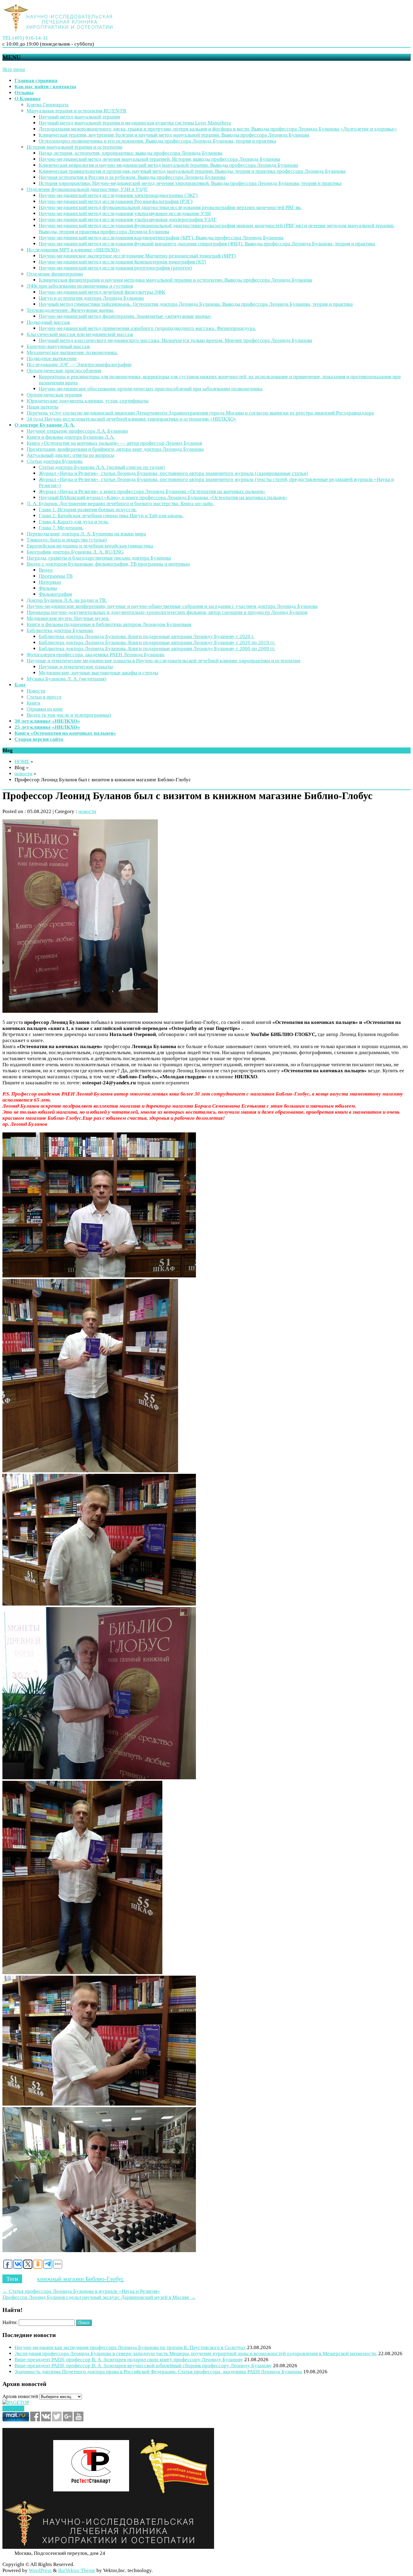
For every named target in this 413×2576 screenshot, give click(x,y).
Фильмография (55, 594)
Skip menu (14, 69)
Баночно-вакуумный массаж (58, 346)
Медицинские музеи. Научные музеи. (68, 618)
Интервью (50, 582)
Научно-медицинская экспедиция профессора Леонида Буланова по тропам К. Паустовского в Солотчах (130, 2347)
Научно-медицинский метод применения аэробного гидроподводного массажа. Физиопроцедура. (147, 328)
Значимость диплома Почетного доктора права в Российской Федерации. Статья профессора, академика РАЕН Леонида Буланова (158, 2372)
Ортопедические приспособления (64, 371)
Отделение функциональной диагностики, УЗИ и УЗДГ (87, 189)
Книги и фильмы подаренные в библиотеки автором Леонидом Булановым (109, 624)
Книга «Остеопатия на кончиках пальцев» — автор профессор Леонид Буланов (114, 443)
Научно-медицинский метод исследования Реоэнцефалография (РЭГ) (116, 201)
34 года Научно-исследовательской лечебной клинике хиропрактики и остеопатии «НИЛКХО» (132, 419)
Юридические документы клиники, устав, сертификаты (88, 401)
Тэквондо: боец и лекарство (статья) (67, 540)
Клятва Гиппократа (48, 105)
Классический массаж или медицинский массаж (80, 334)
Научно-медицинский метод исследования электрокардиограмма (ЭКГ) (118, 195)
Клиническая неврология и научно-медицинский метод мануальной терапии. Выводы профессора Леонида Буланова (168, 165)
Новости (36, 691)
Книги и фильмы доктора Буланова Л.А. (71, 437)
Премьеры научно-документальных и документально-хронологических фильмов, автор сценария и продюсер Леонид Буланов (167, 612)
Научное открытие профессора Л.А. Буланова (77, 431)
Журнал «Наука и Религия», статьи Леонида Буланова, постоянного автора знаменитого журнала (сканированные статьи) (173, 473)
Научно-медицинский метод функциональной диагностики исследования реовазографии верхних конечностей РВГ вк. (170, 207)
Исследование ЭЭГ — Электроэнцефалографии (79, 365)
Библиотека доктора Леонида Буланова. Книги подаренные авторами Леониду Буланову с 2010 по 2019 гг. (157, 642)
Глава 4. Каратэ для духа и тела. (74, 522)
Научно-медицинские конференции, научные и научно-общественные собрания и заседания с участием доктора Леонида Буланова (172, 606)
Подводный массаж (48, 322)
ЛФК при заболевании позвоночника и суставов (80, 286)
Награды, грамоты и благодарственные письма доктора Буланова (99, 558)
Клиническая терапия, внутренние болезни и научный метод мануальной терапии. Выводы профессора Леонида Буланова (174, 135)
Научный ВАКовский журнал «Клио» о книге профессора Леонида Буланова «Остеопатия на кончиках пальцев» (163, 497)
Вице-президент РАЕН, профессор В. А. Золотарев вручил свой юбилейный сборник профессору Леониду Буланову (143, 2366)
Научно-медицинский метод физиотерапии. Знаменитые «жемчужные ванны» (125, 316)
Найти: (10, 2322)
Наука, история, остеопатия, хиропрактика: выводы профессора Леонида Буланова (131, 153)
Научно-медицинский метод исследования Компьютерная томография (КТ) (122, 262)
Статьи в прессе (44, 697)
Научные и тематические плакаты (76, 667)
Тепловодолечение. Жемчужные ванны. (70, 310)
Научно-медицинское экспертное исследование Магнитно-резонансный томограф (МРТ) (137, 256)
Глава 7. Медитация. (61, 528)
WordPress (40, 2570)
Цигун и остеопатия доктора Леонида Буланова (91, 298)
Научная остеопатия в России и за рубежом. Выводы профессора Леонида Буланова (132, 177)
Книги (33, 703)
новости (23, 774)
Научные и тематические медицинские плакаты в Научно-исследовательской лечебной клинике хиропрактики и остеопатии (163, 661)
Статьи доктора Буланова (55, 461)
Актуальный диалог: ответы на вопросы (70, 455)
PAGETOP (13, 2408)
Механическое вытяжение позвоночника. (72, 352)
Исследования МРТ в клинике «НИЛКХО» (73, 250)
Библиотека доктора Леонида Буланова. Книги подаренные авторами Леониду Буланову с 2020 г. (146, 636)
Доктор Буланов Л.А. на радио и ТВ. (67, 600)
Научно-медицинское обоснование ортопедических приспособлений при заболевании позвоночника (151, 389)
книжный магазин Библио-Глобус (81, 2279)
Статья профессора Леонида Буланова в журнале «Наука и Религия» (81, 2291)
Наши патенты (42, 407)
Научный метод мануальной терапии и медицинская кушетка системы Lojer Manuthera (135, 123)
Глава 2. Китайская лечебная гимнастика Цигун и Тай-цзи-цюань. (111, 516)
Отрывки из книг (45, 709)
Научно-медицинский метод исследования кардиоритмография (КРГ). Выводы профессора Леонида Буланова (161, 238)
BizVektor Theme (77, 2570)
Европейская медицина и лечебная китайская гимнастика (90, 546)
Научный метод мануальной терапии (79, 117)
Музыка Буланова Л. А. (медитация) (67, 679)
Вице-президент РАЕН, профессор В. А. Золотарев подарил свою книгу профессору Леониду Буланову (129, 2360)
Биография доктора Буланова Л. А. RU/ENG (75, 552)
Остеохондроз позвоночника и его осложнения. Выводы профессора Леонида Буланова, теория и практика (157, 141)
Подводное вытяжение (52, 358)
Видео (46, 570)
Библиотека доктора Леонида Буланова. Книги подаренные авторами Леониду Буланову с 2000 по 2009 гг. (157, 649)
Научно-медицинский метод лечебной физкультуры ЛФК (102, 292)
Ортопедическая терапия (54, 395)
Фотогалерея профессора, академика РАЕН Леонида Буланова (96, 655)
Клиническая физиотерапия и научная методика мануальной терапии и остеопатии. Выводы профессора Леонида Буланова (176, 280)
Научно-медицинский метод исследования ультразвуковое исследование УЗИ (125, 213)
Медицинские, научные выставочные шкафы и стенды (98, 673)
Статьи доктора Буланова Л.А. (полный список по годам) (102, 467)
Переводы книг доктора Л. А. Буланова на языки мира (86, 534)
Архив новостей (20, 2396)
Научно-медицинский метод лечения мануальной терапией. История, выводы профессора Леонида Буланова (159, 159)
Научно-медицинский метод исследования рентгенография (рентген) (115, 268)
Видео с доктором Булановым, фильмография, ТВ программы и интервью (108, 564)
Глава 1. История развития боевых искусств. (88, 510)
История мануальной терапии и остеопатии (75, 147)
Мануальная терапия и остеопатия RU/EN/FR (76, 111)
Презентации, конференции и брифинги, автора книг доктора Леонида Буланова (115, 449)
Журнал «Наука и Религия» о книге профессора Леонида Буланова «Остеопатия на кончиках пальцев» (152, 491)
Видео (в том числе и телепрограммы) (69, 715)
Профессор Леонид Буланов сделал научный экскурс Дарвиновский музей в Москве (99, 2297)
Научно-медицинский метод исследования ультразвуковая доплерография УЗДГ (128, 220)
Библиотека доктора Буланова (60, 630)
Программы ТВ (56, 576)
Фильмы (48, 588)
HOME (22, 762)
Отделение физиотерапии (55, 274)
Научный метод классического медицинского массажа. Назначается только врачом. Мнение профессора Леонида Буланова (176, 340)
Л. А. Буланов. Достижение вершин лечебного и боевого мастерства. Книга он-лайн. (120, 504)
